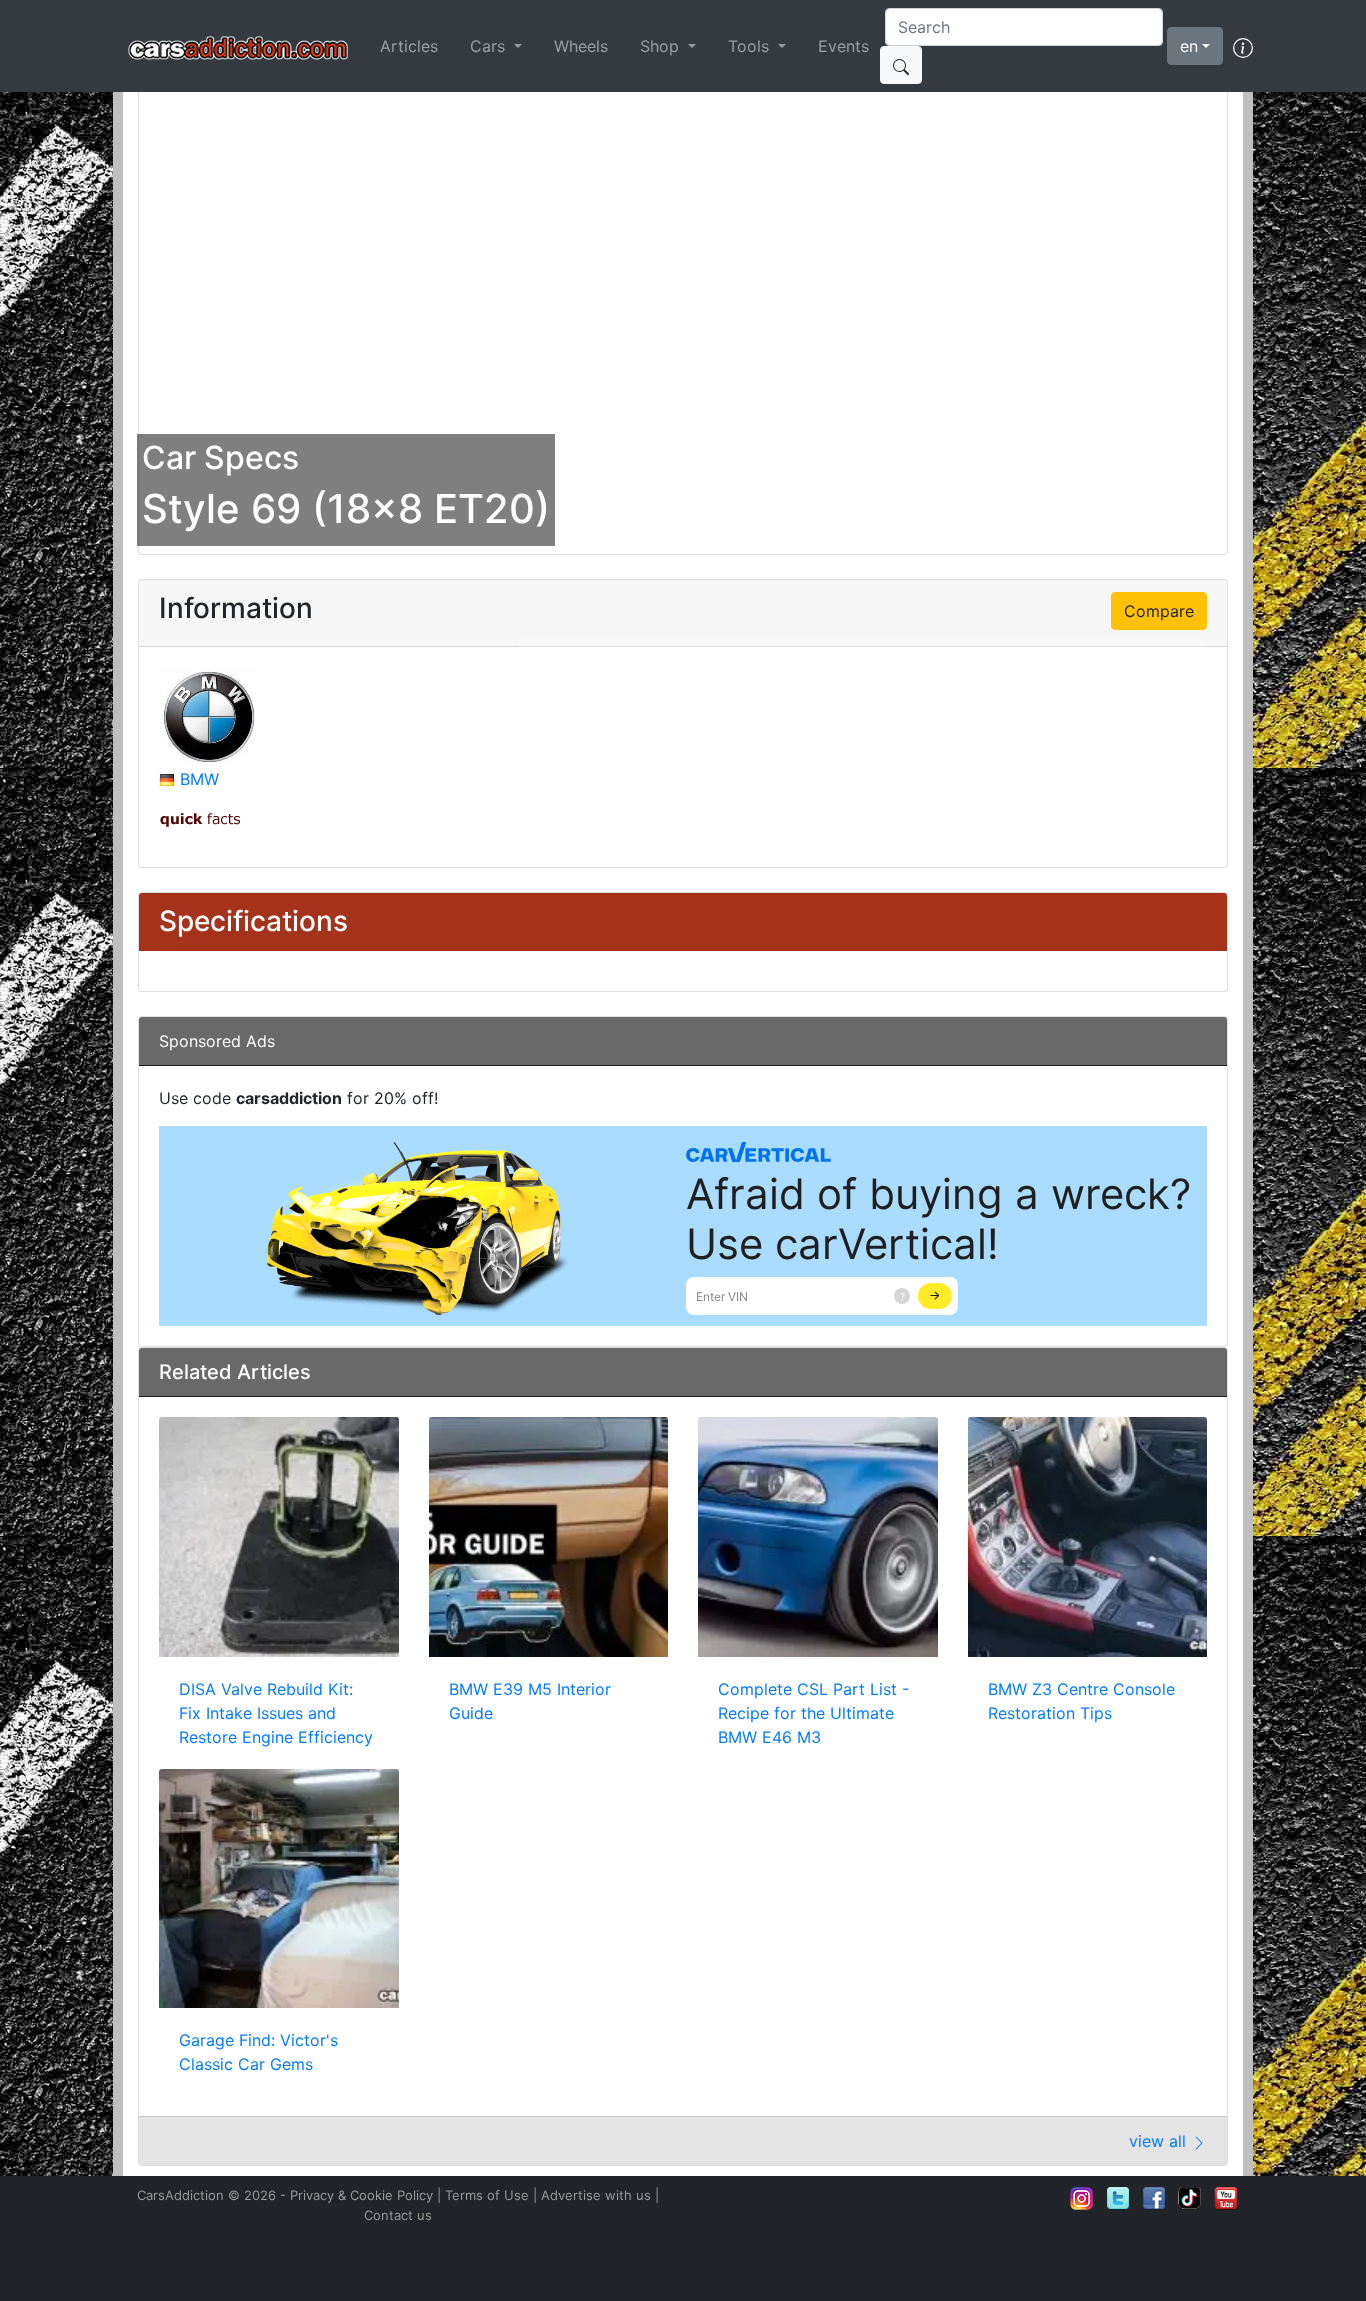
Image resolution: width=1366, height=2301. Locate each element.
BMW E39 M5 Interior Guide (530, 1701)
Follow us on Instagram (1082, 2198)
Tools (751, 46)
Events (843, 46)
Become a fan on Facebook (1154, 2198)
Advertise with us (596, 2195)
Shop (662, 46)
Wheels (581, 46)
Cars (490, 46)
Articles (409, 46)
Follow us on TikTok (1190, 2198)
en (1189, 46)
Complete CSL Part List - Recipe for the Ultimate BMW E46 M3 (813, 1713)
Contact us (398, 2215)
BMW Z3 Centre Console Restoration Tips (1081, 1701)
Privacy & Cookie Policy (361, 2195)
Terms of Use (487, 2195)
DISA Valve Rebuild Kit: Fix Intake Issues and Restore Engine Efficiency (276, 1713)
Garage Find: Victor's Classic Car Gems (258, 2052)
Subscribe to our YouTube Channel (1226, 2198)
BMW (199, 779)
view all (1160, 2141)
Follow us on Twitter (1118, 2198)
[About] (1243, 46)
